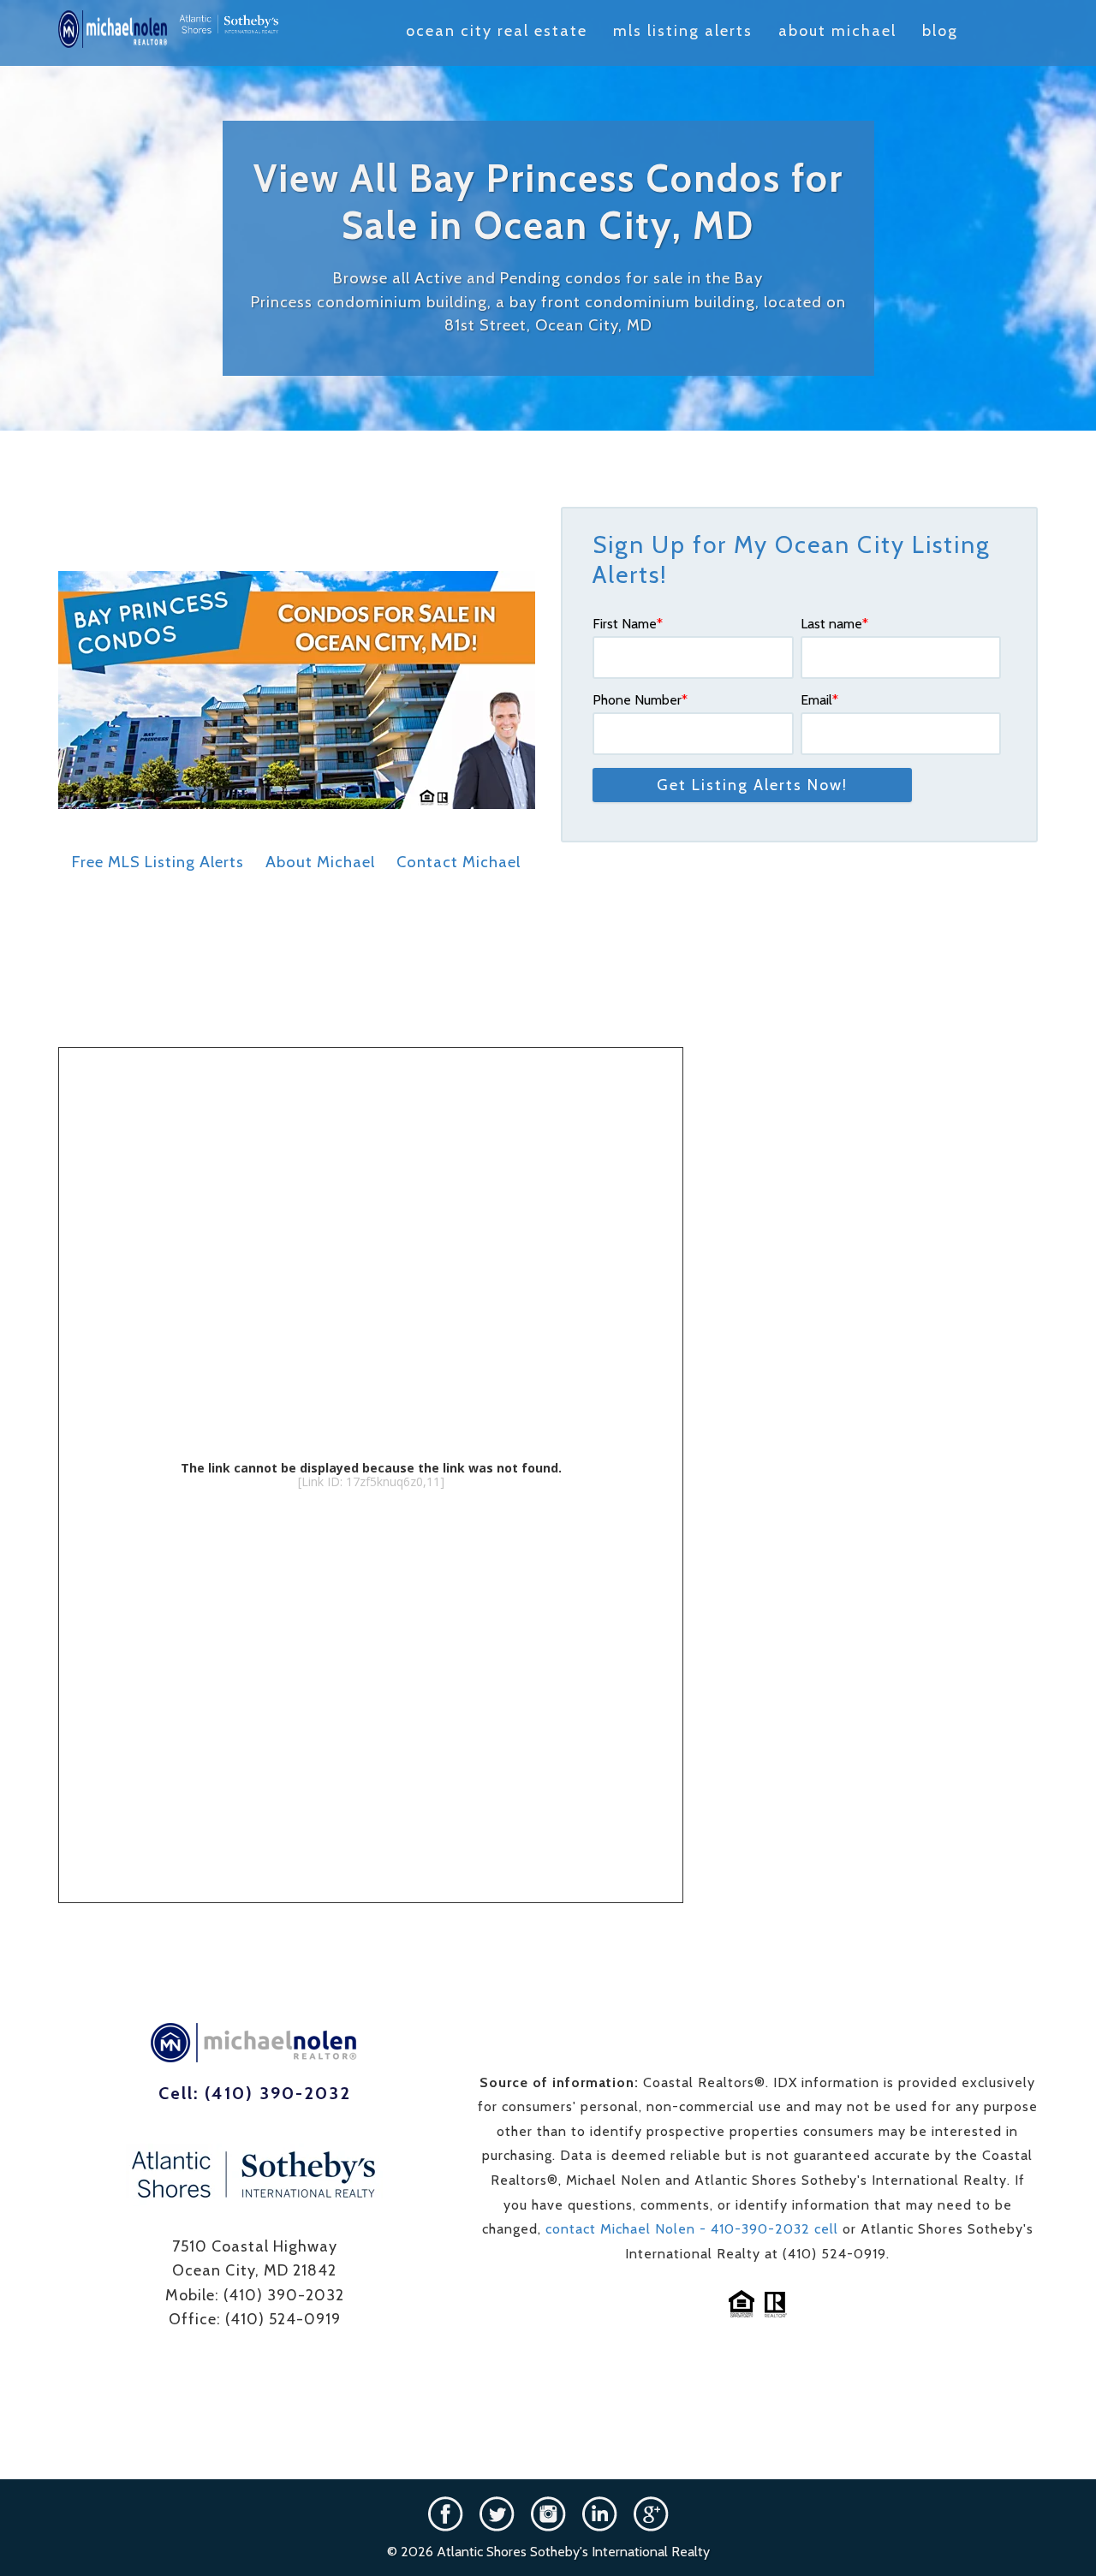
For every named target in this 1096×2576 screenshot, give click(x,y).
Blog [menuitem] (940, 31)
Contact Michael (459, 862)
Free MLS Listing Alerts (158, 862)
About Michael (320, 862)
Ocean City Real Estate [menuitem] (497, 31)
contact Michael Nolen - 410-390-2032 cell (694, 2229)
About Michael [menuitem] (837, 31)
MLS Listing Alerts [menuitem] (683, 31)
